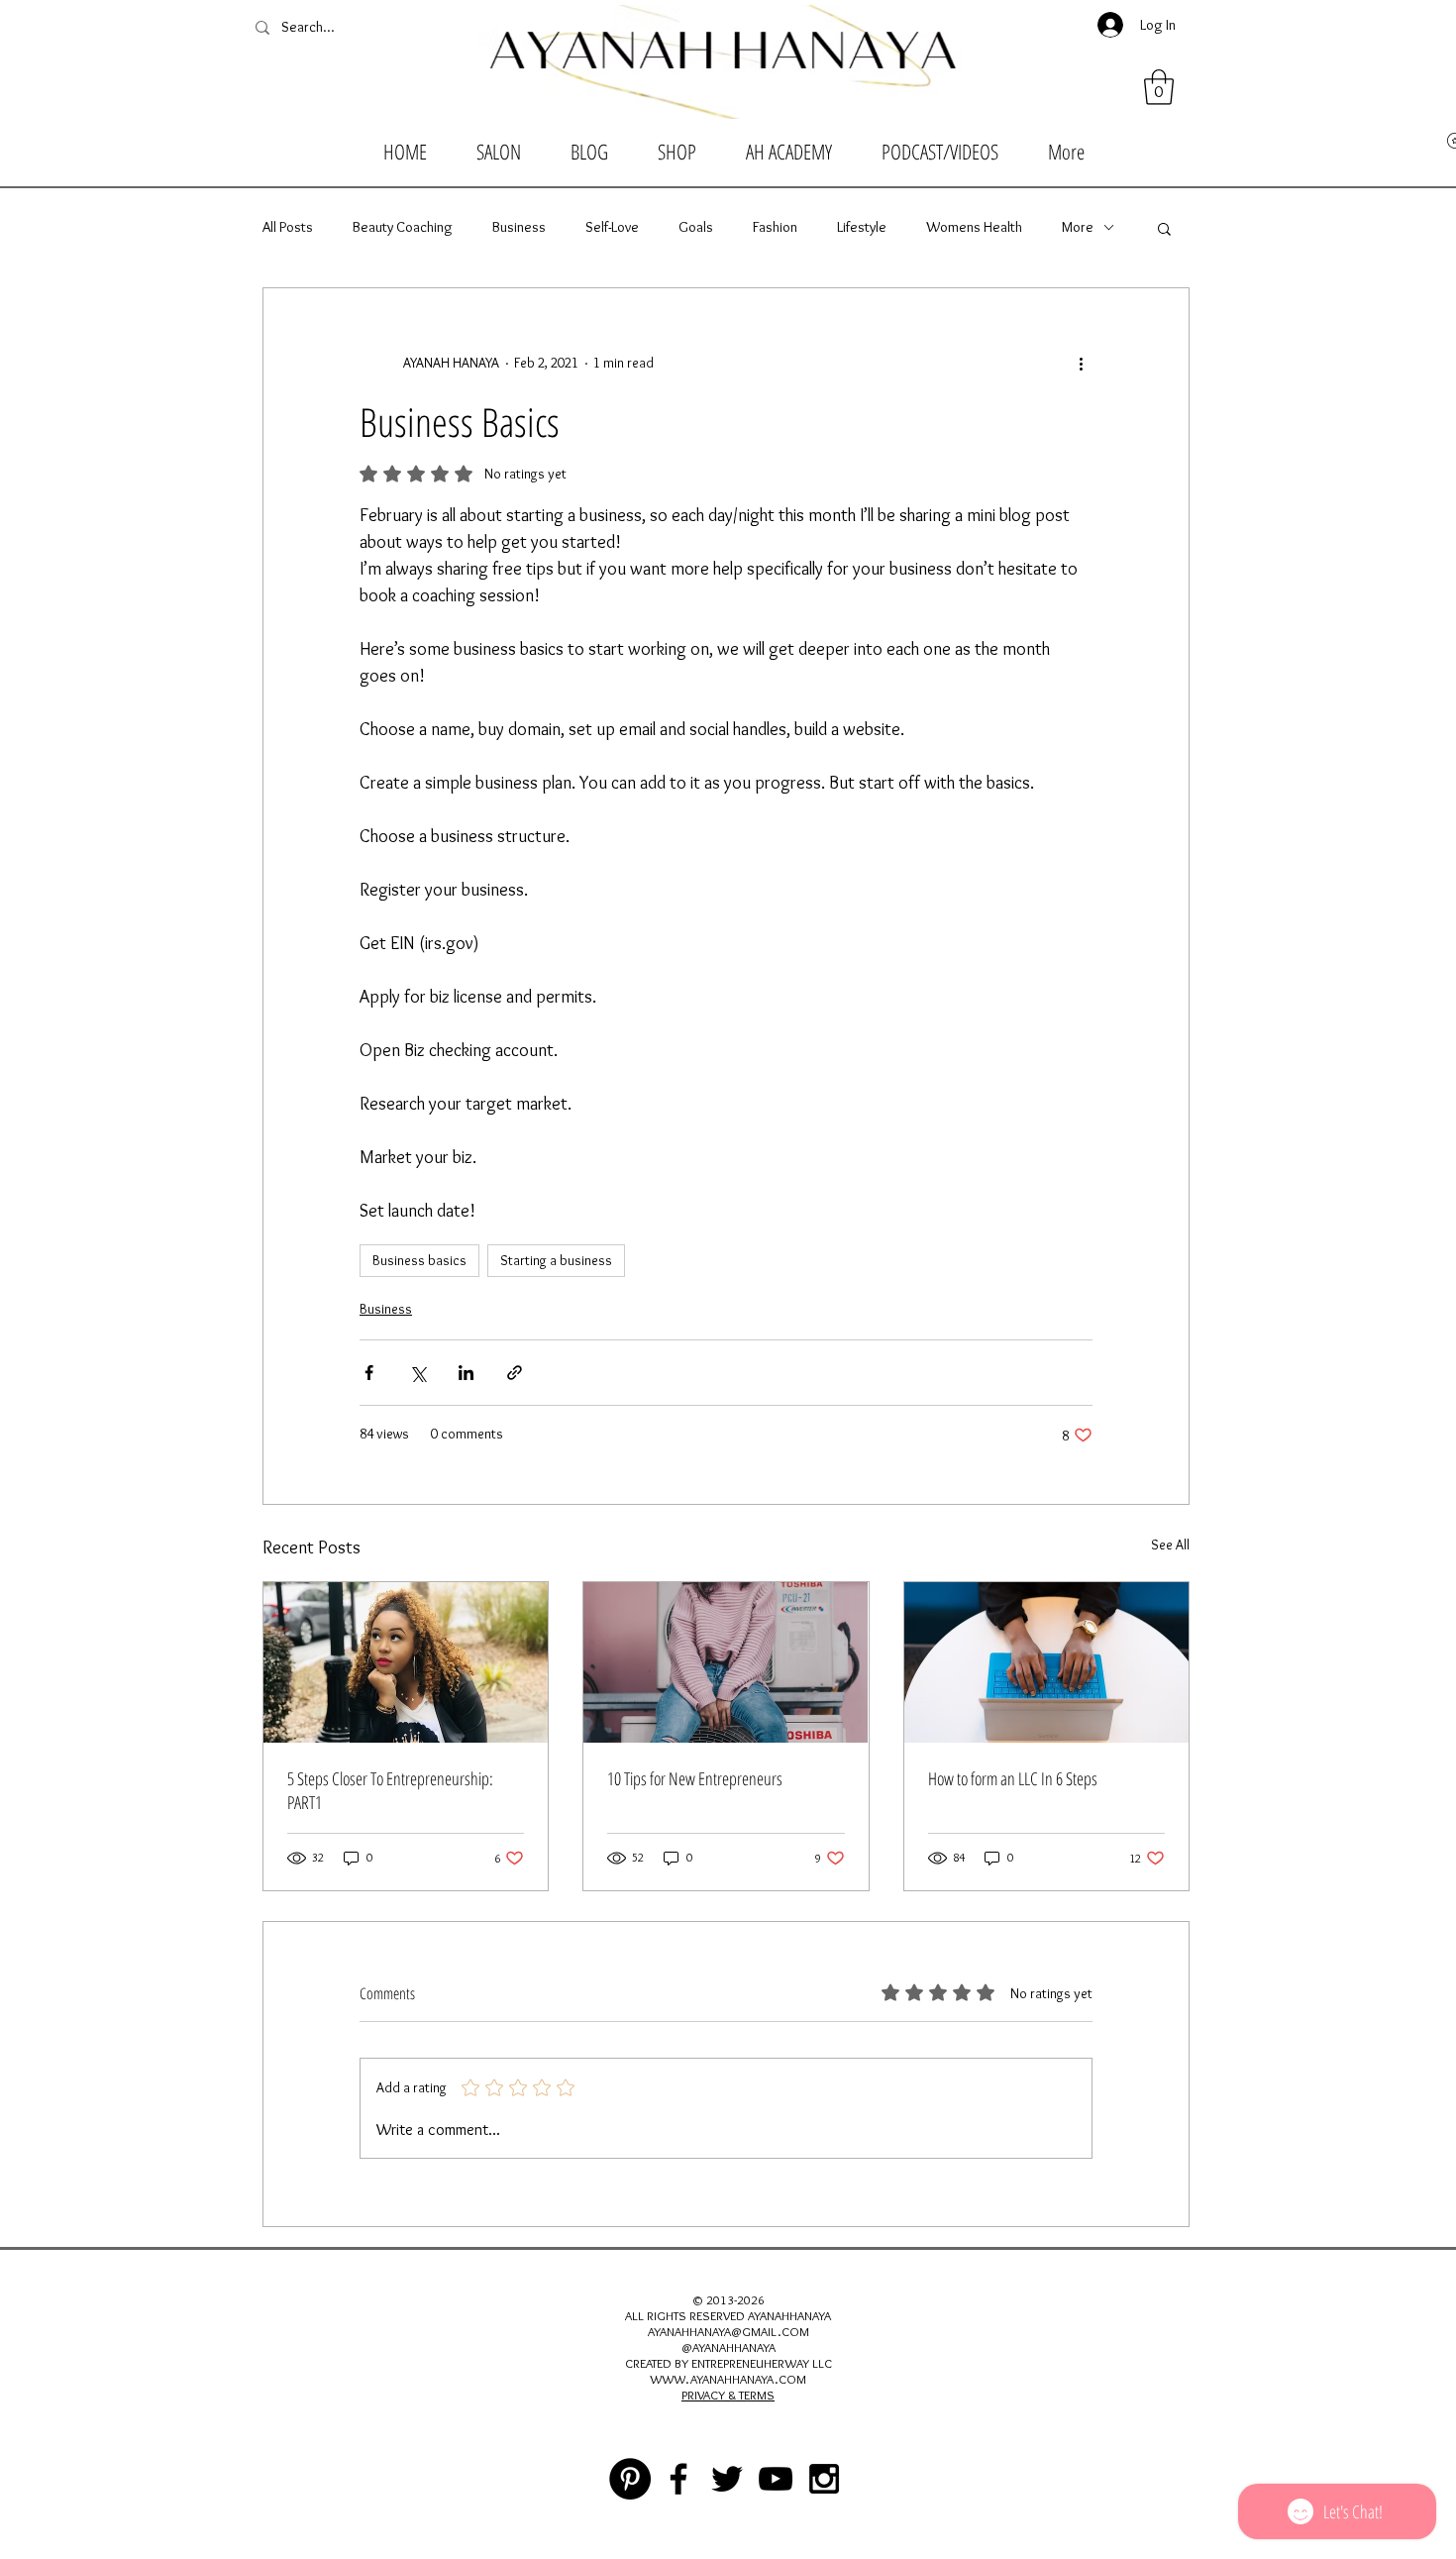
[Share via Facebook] (369, 1373)
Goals (696, 227)
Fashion (775, 227)
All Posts (288, 227)
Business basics (419, 1260)
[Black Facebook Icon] (678, 2479)
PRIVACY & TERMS (728, 2395)
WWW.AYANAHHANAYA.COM (728, 2379)
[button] (1159, 87)
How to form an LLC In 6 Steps (1013, 1778)
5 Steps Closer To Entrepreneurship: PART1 (390, 1790)
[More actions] (1081, 364)
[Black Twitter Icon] (727, 2479)
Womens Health (974, 227)
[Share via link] (515, 1373)
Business (519, 227)
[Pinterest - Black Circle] (630, 2479)
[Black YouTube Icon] (776, 2479)
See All (1170, 1545)
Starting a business (556, 1260)
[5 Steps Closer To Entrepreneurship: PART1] (406, 1662)
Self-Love (612, 227)
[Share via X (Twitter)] (417, 1373)
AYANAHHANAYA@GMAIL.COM (728, 2331)
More (1078, 227)
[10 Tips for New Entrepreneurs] (726, 1662)
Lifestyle (862, 227)
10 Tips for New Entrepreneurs (695, 1778)
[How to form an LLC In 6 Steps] (1046, 1662)
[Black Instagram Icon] (824, 2479)
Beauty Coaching (403, 227)
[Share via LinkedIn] (466, 1373)
